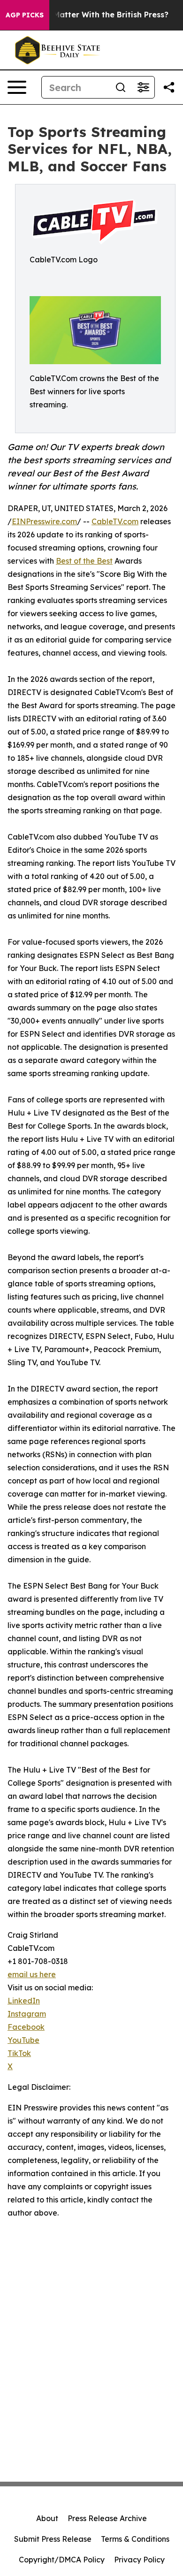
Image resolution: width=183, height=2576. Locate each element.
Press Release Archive (107, 2518)
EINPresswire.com (44, 521)
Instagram (27, 2014)
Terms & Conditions (135, 2539)
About (47, 2518)
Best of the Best (84, 561)
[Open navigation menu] (17, 87)
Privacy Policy (139, 2560)
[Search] (121, 87)
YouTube (23, 2040)
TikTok (19, 2053)
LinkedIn (24, 2001)
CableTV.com (115, 521)
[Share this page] (169, 87)
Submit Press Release (53, 2539)
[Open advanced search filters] (143, 87)
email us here (32, 1974)
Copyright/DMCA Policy (62, 2560)
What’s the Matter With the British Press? (89, 15)
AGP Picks (25, 15)
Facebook (26, 2027)
